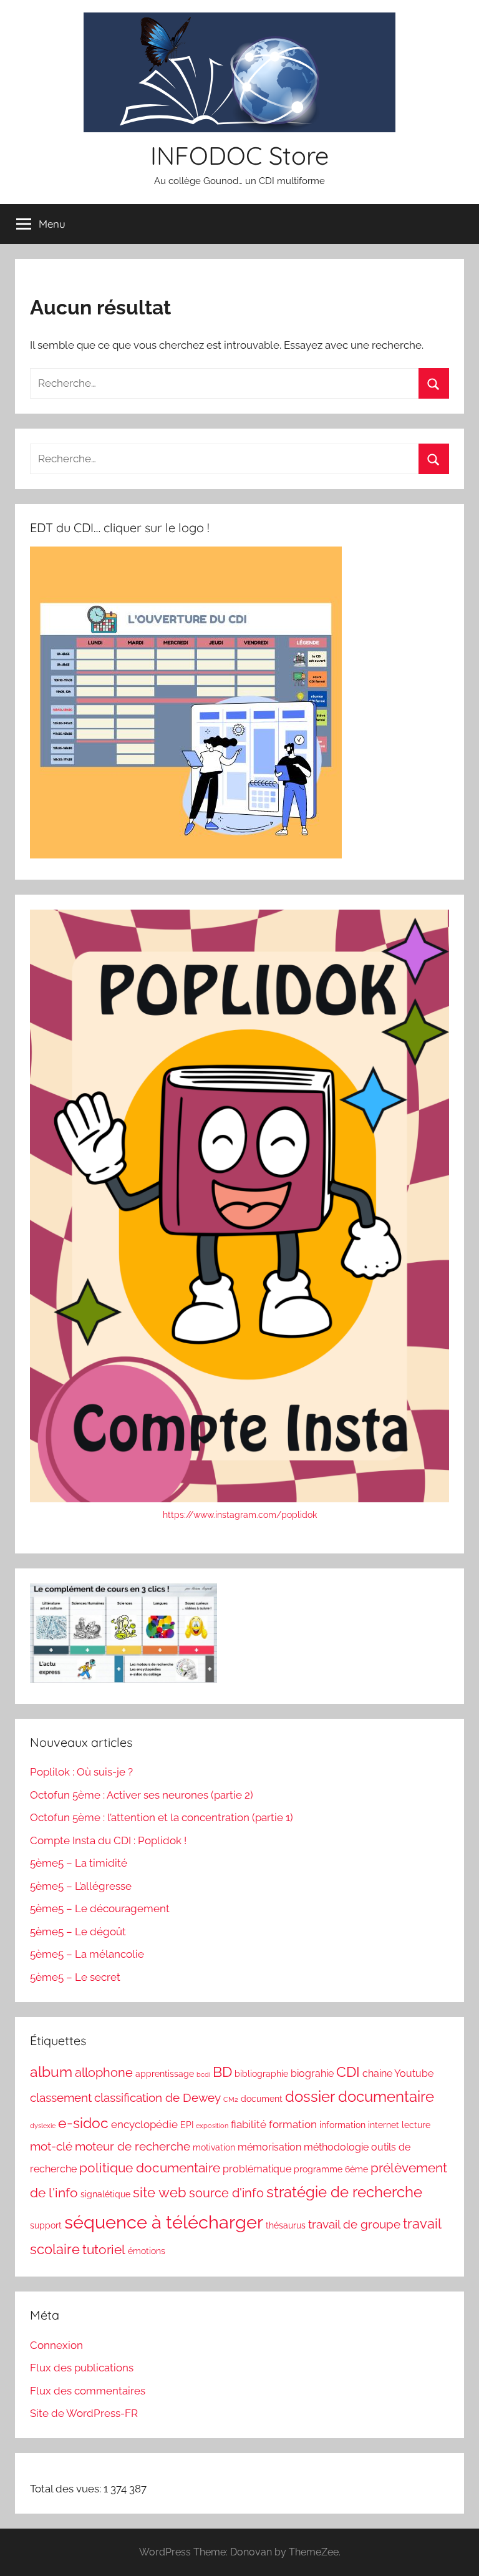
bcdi (203, 2074)
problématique (257, 2169)
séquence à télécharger (164, 2222)
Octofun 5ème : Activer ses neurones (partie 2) (142, 1795)
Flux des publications (82, 2368)
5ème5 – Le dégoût (78, 1932)
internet (384, 2125)
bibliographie (261, 2074)
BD (222, 2072)
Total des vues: (67, 2489)
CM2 (231, 2099)
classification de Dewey (157, 2097)
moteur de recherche (133, 2146)
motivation (214, 2147)
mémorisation (269, 2147)
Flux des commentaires (88, 2391)
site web (160, 2193)
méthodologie (336, 2147)
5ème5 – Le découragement (100, 1908)
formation (293, 2124)
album (51, 2072)
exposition (212, 2126)
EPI (187, 2125)
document (262, 2099)
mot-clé (51, 2146)
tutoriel (104, 2249)
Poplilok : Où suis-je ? (81, 1772)
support (46, 2225)
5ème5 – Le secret (75, 1977)
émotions (147, 2251)
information (342, 2125)
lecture (416, 2125)
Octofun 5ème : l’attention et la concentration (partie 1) (162, 1817)
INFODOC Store (239, 155)
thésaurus (286, 2225)
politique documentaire (150, 2168)
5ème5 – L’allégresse (81, 1886)
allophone (104, 2073)
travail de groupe (354, 2224)
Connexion (56, 2345)
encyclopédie (144, 2124)
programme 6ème (331, 2169)
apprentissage (165, 2074)
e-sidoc (83, 2123)
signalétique (105, 2194)
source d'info (226, 2193)
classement (61, 2097)
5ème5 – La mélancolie (87, 1954)
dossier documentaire (360, 2097)
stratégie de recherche (344, 2192)
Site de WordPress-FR (84, 2413)
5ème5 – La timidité (79, 1863)
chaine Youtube (398, 2073)
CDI (348, 2072)
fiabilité (249, 2124)
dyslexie (43, 2126)
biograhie (312, 2073)
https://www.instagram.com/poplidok (240, 1515)
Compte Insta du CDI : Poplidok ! (108, 1840)
